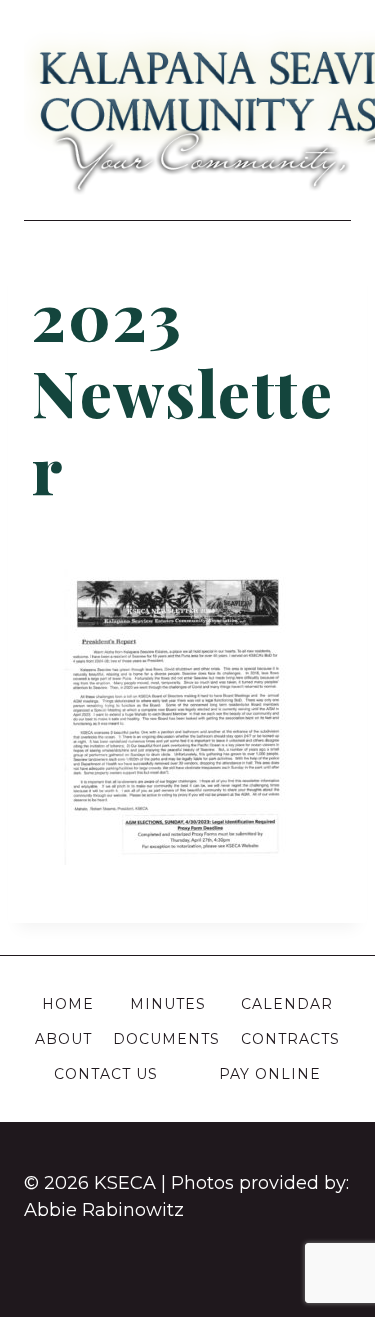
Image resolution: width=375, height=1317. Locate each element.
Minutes (168, 1004)
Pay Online (270, 1074)
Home (68, 1004)
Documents (166, 1039)
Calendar (287, 1004)
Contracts (290, 1039)
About (63, 1039)
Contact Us (106, 1074)
